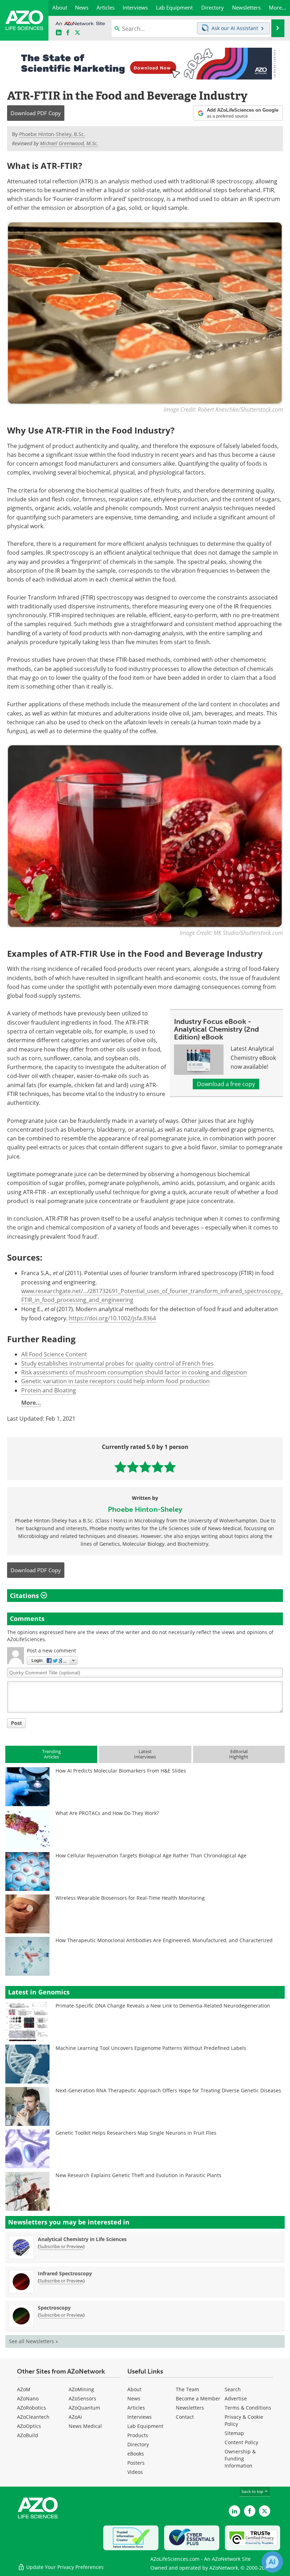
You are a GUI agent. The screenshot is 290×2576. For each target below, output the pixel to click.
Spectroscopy (54, 2308)
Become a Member (198, 2398)
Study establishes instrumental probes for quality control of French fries (117, 1363)
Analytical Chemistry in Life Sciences (82, 2239)
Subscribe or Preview (61, 2246)
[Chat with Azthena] (272, 2562)
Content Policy (241, 2442)
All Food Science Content (54, 1354)
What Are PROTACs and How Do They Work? (107, 1813)
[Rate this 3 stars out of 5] (145, 1467)
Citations (25, 1596)
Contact (185, 2417)
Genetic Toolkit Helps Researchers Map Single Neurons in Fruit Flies (136, 2133)
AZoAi (75, 2417)
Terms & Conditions (248, 2408)
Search (233, 2389)
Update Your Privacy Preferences (64, 2567)
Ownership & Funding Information (240, 2459)
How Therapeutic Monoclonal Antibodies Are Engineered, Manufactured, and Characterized (164, 1940)
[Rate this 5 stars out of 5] (170, 1467)
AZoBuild (28, 2435)
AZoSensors (82, 2398)
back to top (253, 2491)
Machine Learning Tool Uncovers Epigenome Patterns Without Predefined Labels (151, 2048)
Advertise (236, 2398)
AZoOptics (29, 2426)
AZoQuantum (84, 2408)
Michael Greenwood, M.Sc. (69, 143)
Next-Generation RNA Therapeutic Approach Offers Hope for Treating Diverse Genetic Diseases (168, 2090)
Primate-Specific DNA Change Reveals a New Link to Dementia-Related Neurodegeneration (163, 2006)
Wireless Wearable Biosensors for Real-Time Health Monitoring (130, 1898)
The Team (187, 2389)
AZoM (24, 2389)
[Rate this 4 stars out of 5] (158, 1467)
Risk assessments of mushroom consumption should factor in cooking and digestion (134, 1372)
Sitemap (234, 2433)
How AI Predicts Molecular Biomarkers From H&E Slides (121, 1771)
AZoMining (81, 2389)
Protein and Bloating (49, 1390)
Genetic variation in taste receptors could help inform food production (115, 1381)
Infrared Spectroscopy (65, 2273)
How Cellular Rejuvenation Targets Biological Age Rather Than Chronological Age (151, 1855)
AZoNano (28, 2398)
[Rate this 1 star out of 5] (120, 1467)
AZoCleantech (33, 2417)
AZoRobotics (31, 2408)
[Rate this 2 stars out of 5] (133, 1467)
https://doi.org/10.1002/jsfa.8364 (112, 1318)
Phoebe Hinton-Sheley (145, 1509)
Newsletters (190, 2408)
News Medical (85, 2426)
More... (31, 1403)
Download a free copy (226, 1084)
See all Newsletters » (33, 2341)
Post (16, 1723)
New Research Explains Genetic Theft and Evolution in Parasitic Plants (138, 2175)
